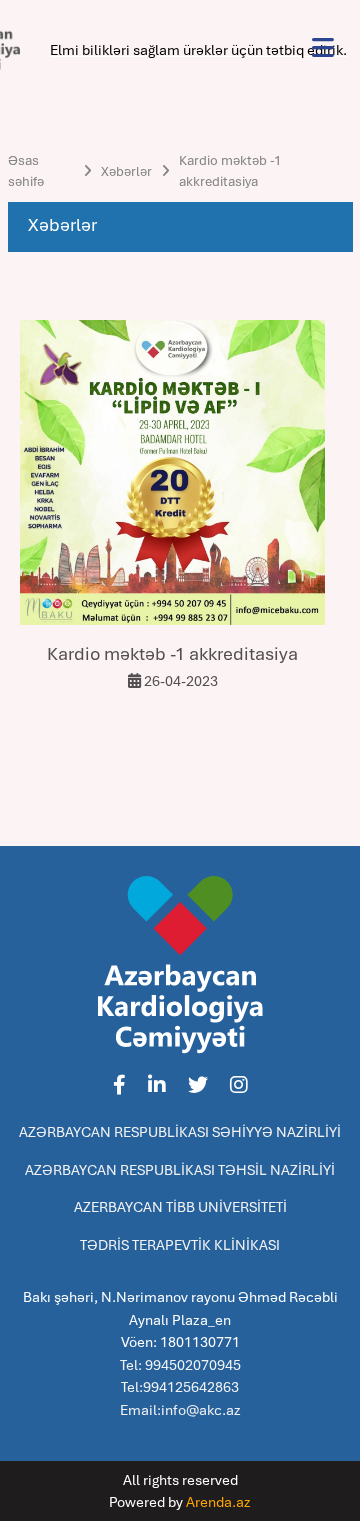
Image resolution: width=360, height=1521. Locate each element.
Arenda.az (218, 1502)
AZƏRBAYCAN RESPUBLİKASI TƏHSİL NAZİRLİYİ (180, 1170)
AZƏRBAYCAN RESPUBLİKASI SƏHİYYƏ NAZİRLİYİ (180, 1132)
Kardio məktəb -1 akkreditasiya (230, 171)
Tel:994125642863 (180, 1387)
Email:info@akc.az (180, 1410)
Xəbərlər (126, 171)
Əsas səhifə (26, 171)
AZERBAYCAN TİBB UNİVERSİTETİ (180, 1207)
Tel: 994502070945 (180, 1365)
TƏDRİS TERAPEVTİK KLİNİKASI (180, 1245)
